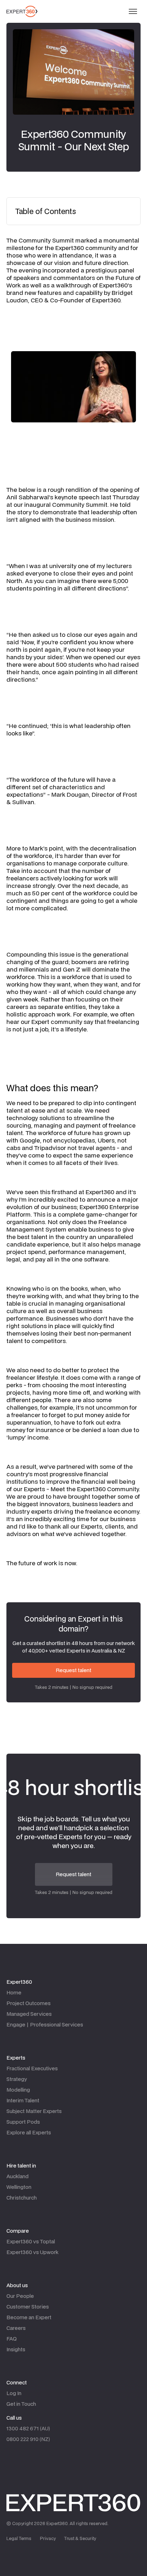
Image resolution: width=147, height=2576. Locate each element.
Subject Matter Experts (34, 2111)
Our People (20, 2296)
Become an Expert (29, 2317)
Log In (14, 2393)
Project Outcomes (29, 2003)
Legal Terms (19, 2538)
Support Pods (23, 2122)
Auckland (17, 2176)
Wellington (19, 2187)
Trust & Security (80, 2538)
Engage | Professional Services (45, 2025)
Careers (16, 2328)
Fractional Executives (32, 2068)
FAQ (12, 2339)
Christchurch (22, 2198)
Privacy (48, 2538)
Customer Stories (28, 2307)
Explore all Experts (29, 2132)
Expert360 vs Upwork (32, 2252)
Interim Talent (23, 2100)
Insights (16, 2349)
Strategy (17, 2079)
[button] (133, 11)
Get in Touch (21, 2404)
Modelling (18, 2090)
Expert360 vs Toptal (31, 2241)
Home (14, 1992)
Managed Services (29, 2014)
